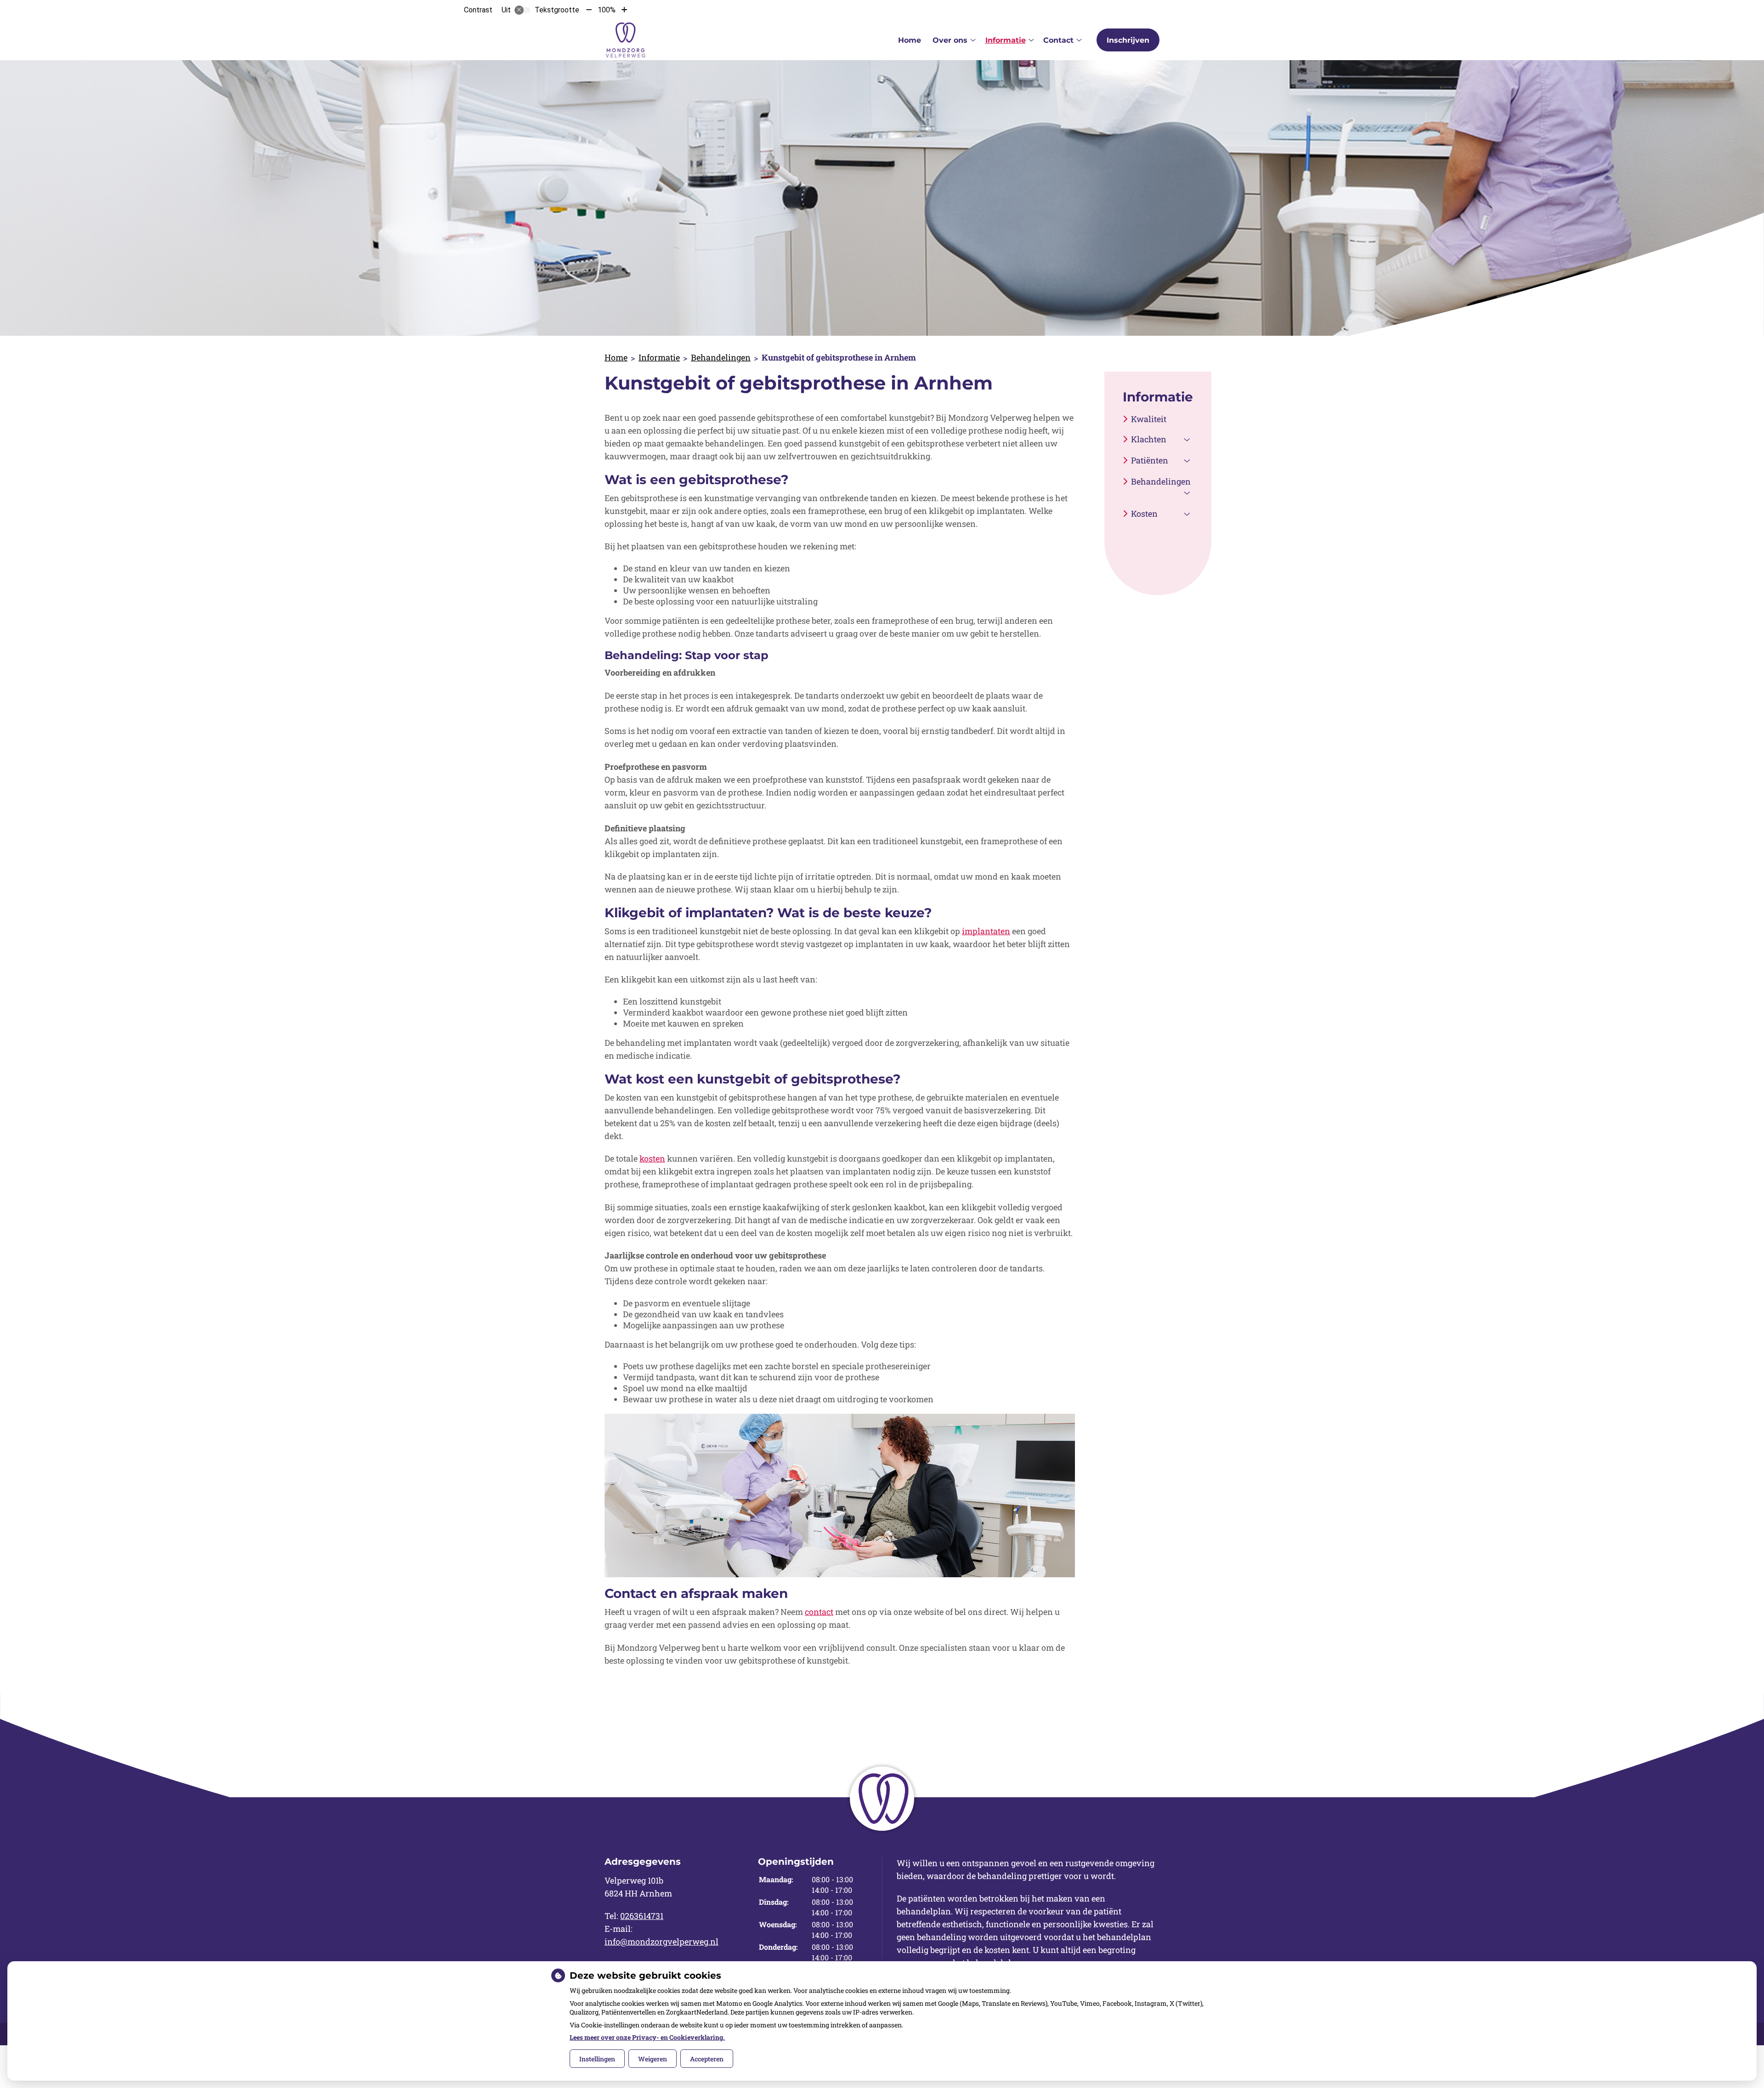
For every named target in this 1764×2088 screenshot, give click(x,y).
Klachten (1149, 439)
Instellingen (597, 2059)
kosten (652, 1158)
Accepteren (707, 2059)
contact (819, 1612)
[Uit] (522, 10)
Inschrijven (1128, 40)
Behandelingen (721, 357)
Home (910, 40)
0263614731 (642, 1916)
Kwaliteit (1149, 419)
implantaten (986, 931)
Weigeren (653, 2059)
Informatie (1006, 40)
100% (607, 10)
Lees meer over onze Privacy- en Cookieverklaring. (647, 2037)
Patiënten (1150, 460)
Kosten (1144, 514)
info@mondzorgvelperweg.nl (661, 1941)
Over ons (950, 40)
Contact (1058, 40)
